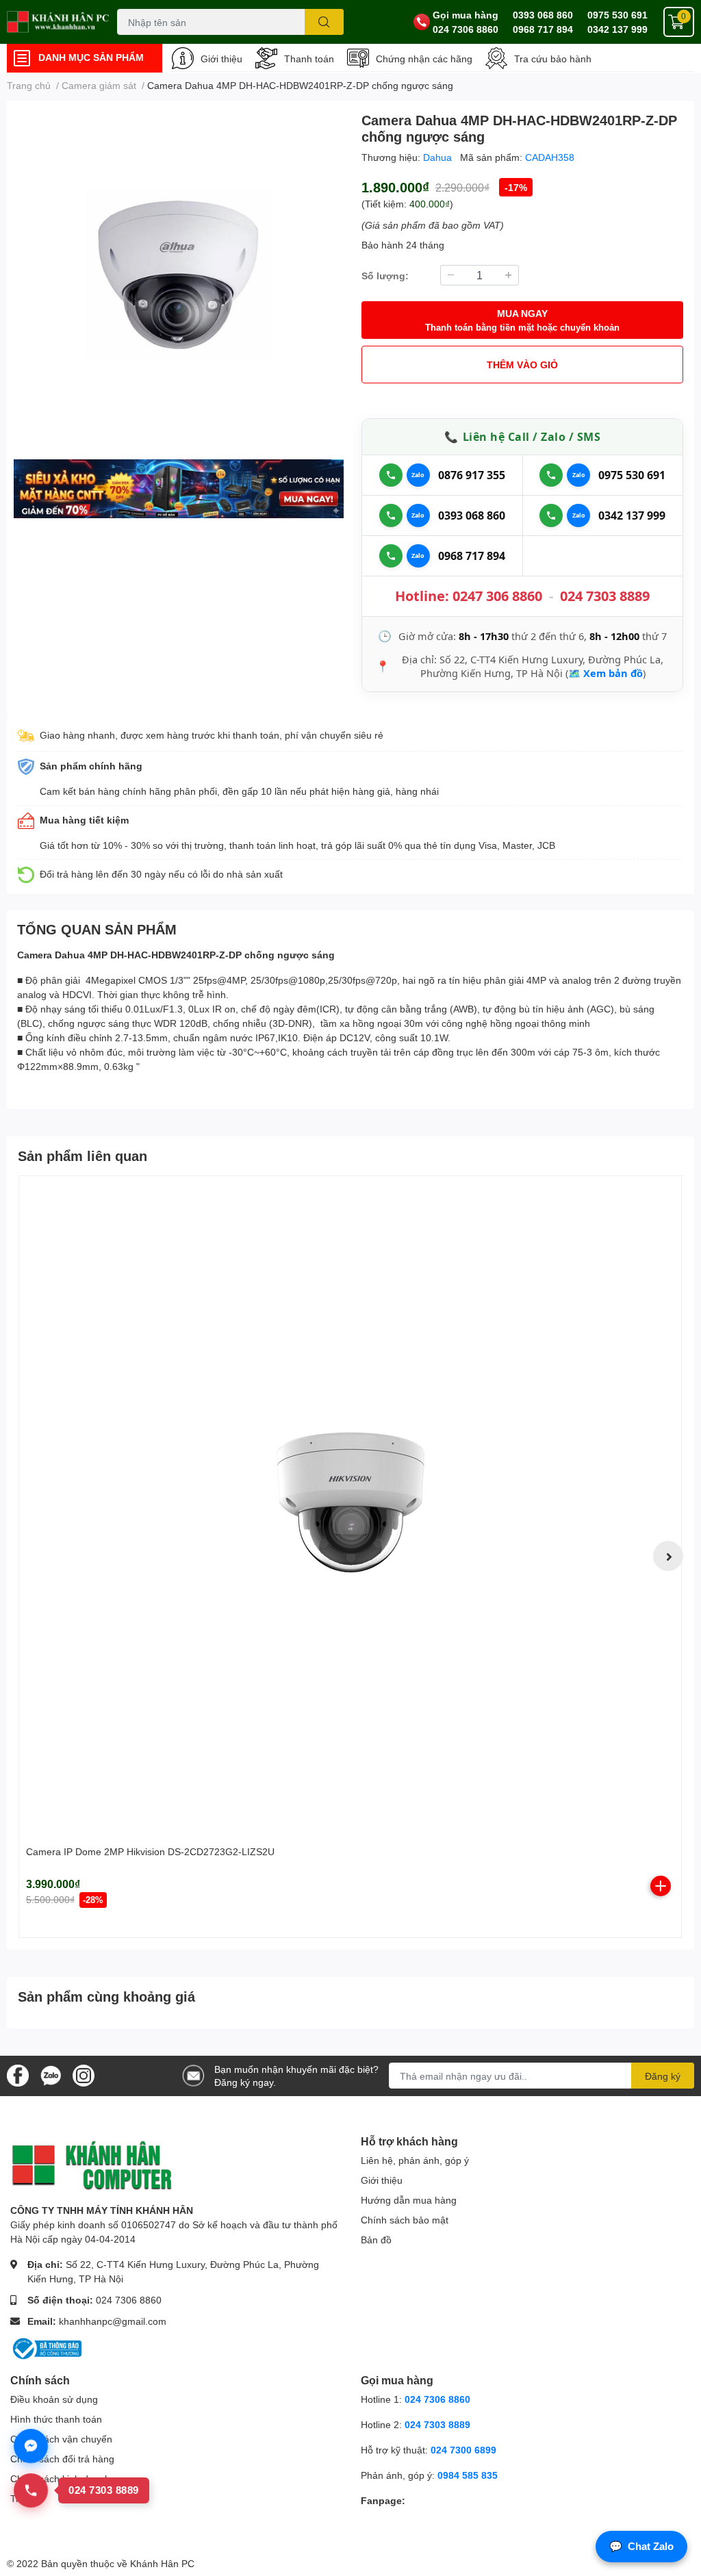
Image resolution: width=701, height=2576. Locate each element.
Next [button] (668, 1556)
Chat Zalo (641, 2546)
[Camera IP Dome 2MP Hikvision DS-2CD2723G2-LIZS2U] (350, 1507)
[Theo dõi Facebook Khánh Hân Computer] (18, 2075)
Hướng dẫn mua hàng (409, 2200)
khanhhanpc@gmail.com (113, 2321)
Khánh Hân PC (162, 2563)
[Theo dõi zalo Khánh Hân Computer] (51, 2075)
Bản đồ (376, 2240)
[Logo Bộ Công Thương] (46, 2347)
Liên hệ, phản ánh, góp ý (415, 2160)
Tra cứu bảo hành (553, 59)
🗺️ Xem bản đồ (606, 673)
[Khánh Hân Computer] (59, 22)
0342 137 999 (617, 29)
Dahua (439, 157)
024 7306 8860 (466, 29)
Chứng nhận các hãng (424, 59)
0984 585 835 (468, 2475)
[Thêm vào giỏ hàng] (661, 1886)
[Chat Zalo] (418, 475)
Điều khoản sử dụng (54, 2399)
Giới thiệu (221, 59)
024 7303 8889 (605, 596)
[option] (179, 277)
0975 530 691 (617, 15)
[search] (324, 22)
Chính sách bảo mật (405, 2220)
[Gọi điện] (391, 475)
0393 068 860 (543, 15)
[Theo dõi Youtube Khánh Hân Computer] (84, 2075)
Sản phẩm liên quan (82, 1156)
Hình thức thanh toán (56, 2419)
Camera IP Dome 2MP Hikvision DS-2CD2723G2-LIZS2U (150, 1851)
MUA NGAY (522, 320)
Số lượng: (385, 276)
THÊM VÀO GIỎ (522, 365)
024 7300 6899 (463, 2450)
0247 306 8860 (497, 596)
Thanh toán (309, 59)
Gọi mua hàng (466, 15)
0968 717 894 (543, 29)
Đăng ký (663, 2076)
